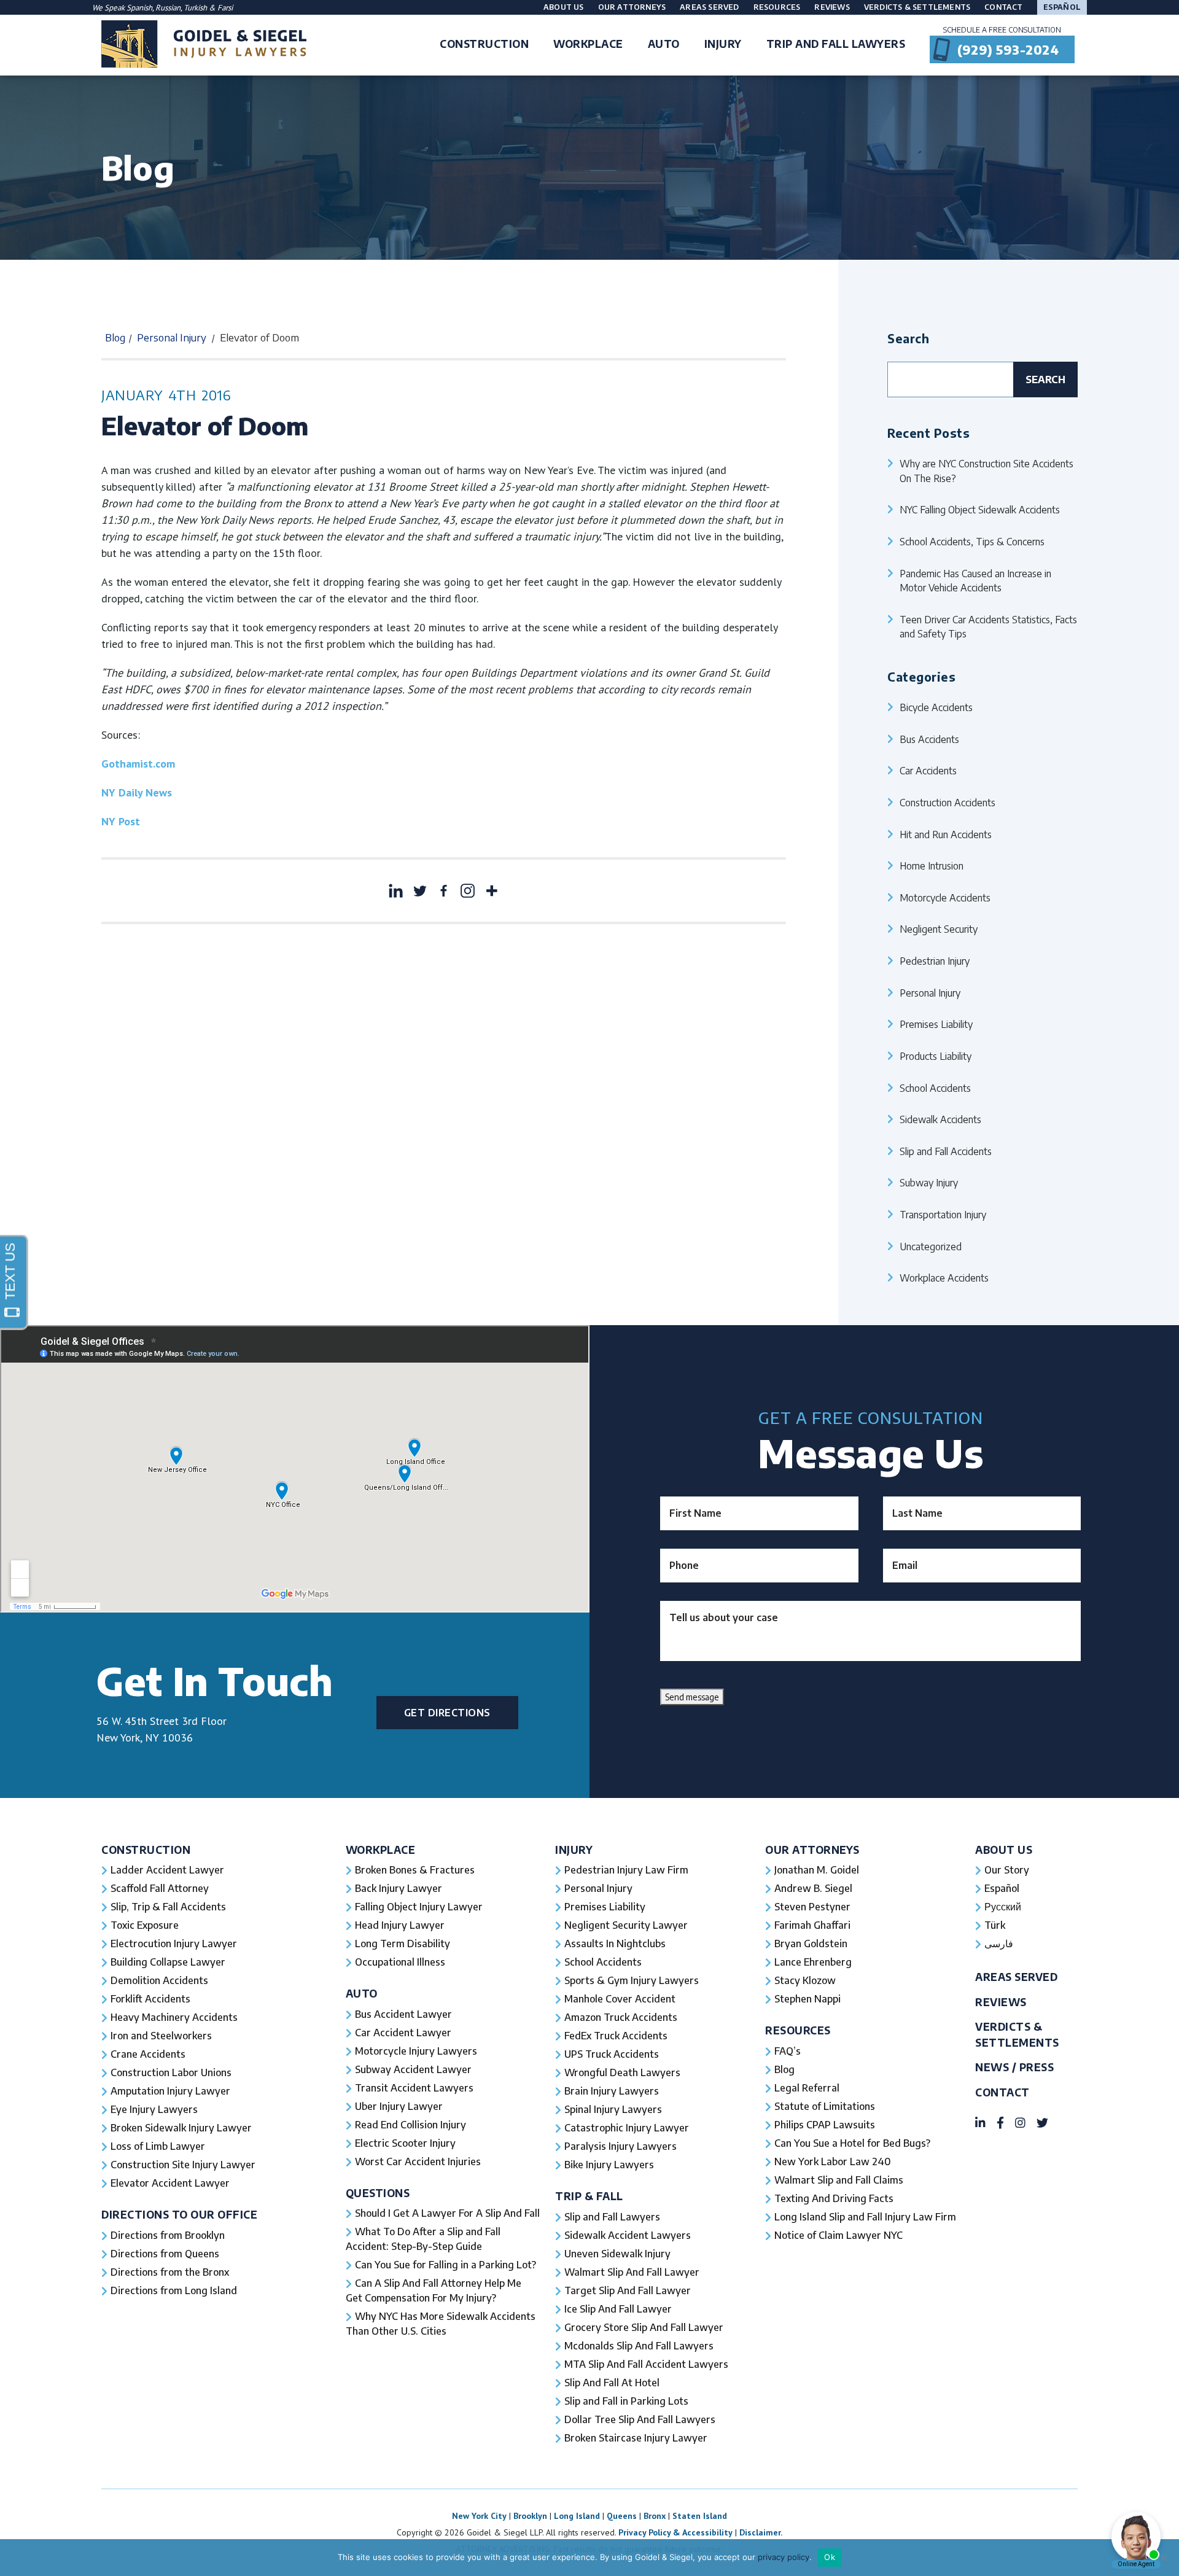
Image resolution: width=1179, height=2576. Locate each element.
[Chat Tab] (589, 1288)
